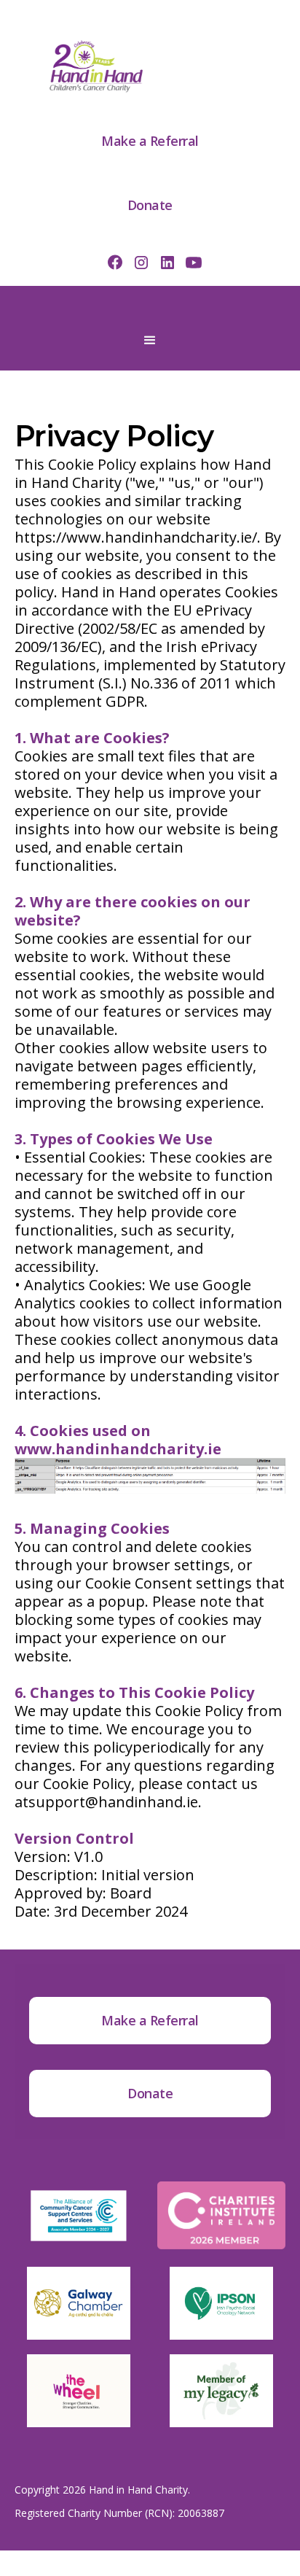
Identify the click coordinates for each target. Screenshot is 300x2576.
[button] (150, 341)
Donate (150, 205)
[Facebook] (115, 262)
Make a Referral (150, 141)
